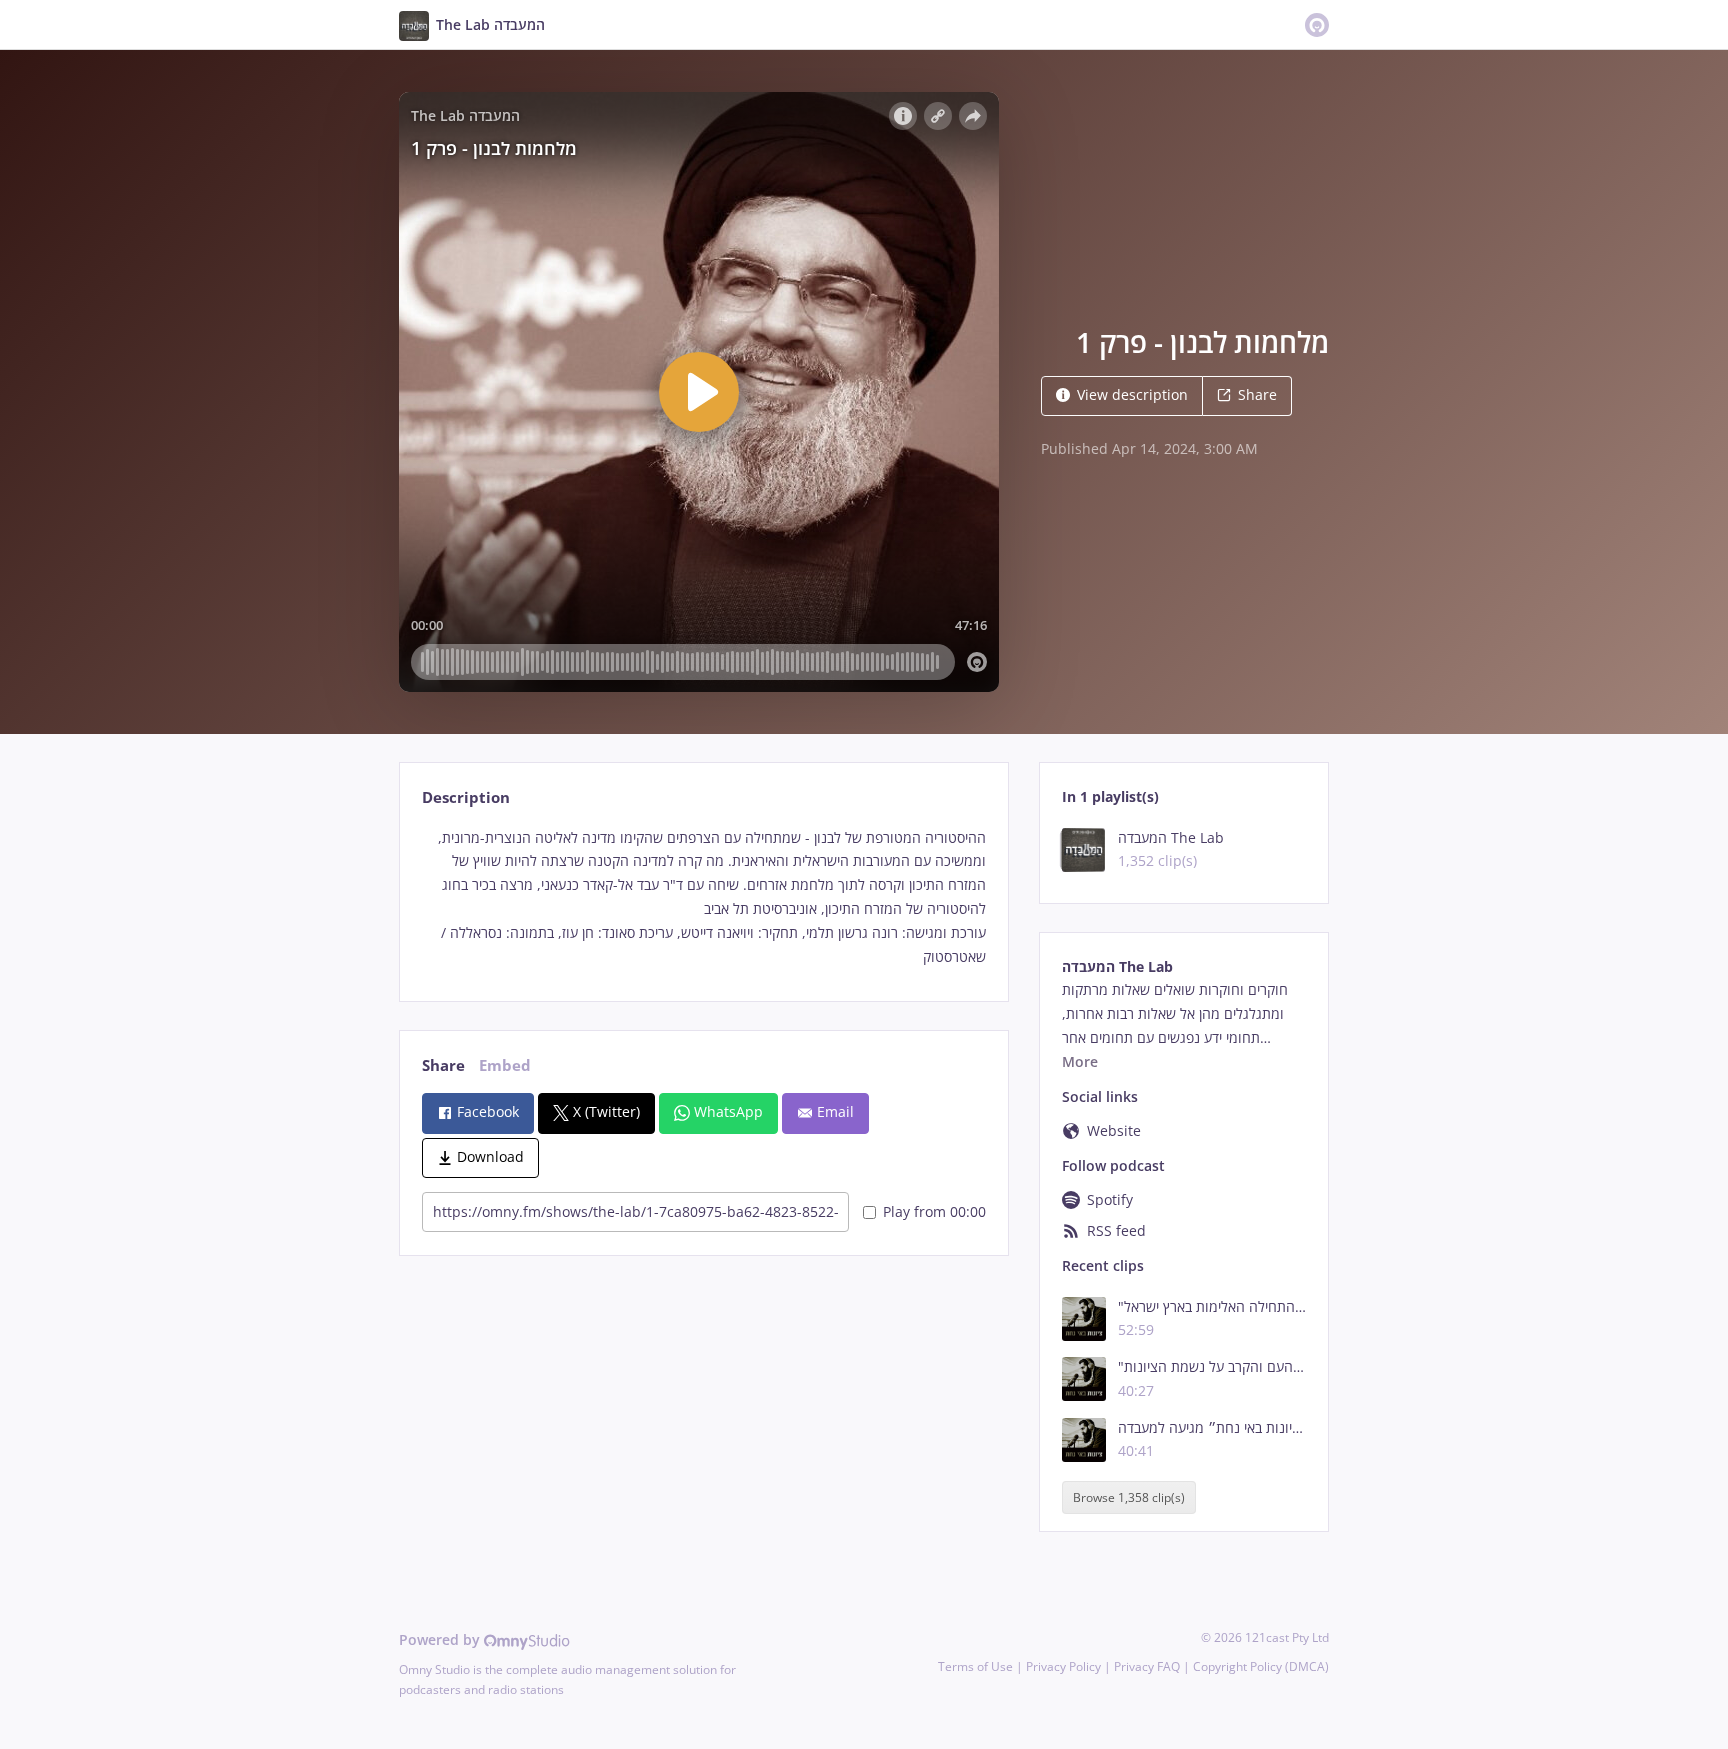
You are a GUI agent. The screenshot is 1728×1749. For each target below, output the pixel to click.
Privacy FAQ (1147, 1666)
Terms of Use (975, 1666)
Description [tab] (466, 797)
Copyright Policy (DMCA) (1261, 1666)
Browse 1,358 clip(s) (1129, 1497)
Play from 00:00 (934, 1211)
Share (1257, 394)
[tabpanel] (703, 897)
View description (1132, 394)
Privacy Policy (1063, 1666)
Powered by (441, 1639)
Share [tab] (443, 1065)
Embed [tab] (505, 1065)
